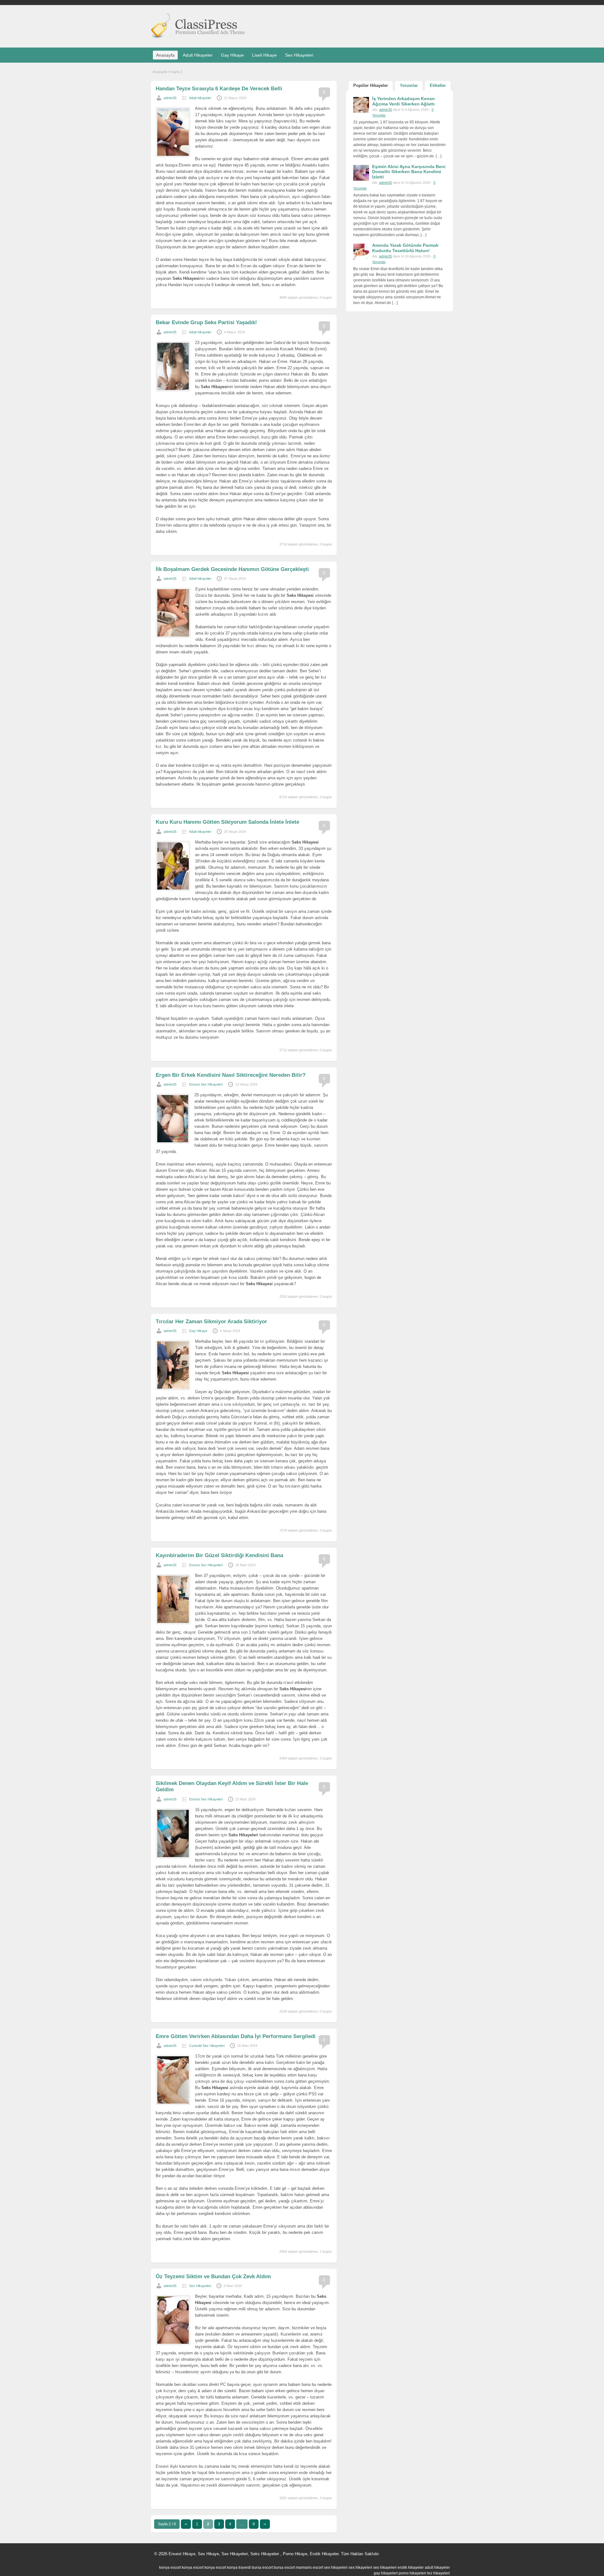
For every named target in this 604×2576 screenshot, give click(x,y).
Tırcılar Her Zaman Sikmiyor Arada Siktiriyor (211, 1322)
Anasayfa (165, 55)
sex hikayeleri (336, 2568)
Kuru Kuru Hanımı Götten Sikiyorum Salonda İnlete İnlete (227, 822)
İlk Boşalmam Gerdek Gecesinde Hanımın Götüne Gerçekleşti (232, 569)
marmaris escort (309, 2568)
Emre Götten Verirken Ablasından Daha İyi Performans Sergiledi (236, 2036)
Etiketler (438, 85)
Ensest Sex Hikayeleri (206, 1084)
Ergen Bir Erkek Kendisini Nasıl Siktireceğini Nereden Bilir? (231, 1075)
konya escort (170, 2568)
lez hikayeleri (439, 2573)
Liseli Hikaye (264, 55)
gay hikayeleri (386, 2573)
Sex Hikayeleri (299, 55)
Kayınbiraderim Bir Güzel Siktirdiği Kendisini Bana (219, 1555)
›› (265, 2524)
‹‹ (186, 2524)
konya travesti (239, 2568)
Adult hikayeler (200, 98)
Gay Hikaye (232, 55)
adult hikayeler (437, 2568)
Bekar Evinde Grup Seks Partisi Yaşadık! (206, 322)
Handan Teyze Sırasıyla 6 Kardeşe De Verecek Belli (219, 89)
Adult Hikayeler (198, 55)
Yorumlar (409, 85)
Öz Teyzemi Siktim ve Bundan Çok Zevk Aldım (213, 2277)
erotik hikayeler (411, 2568)
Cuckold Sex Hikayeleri (207, 2046)
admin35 (170, 98)
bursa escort (262, 2568)
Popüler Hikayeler (371, 85)
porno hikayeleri (412, 2573)
